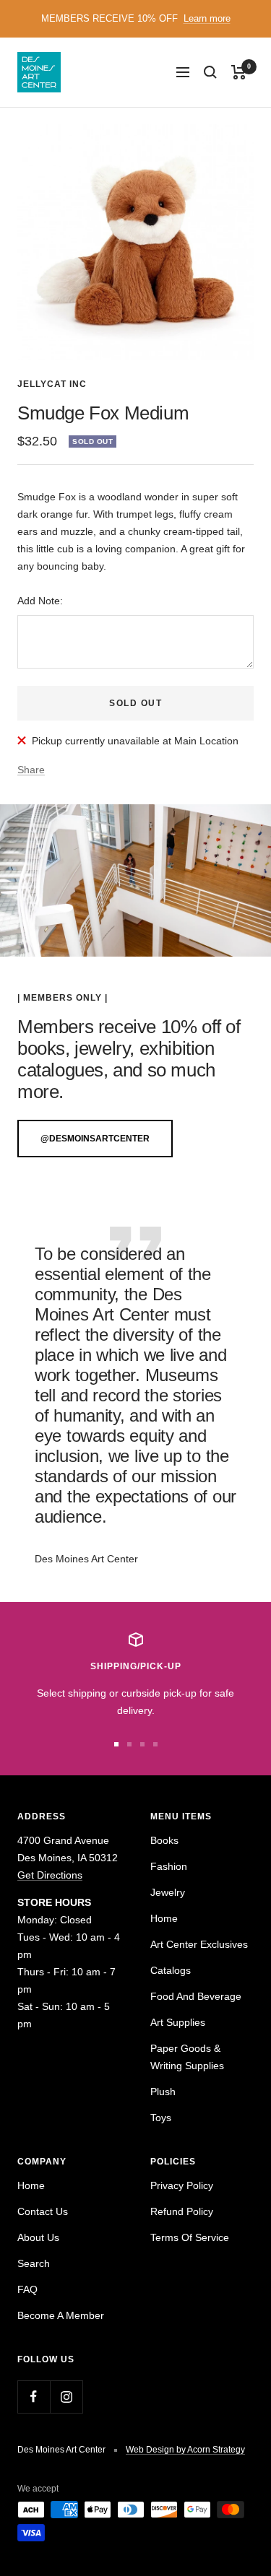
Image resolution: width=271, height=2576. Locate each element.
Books (164, 1840)
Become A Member (61, 2315)
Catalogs (171, 1970)
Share (31, 770)
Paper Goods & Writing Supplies (187, 2057)
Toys (161, 2118)
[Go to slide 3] (142, 1744)
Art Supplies (178, 2022)
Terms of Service (190, 2237)
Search (34, 2263)
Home (164, 1918)
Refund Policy (182, 2211)
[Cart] (239, 72)
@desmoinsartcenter (95, 1139)
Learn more (207, 18)
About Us (38, 2237)
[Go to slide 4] (155, 1744)
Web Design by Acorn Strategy (185, 2450)
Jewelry (168, 1892)
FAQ (27, 2289)
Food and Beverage (196, 1996)
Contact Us (43, 2211)
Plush (163, 2092)
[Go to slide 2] (129, 1744)
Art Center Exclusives (199, 1944)
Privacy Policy (182, 2185)
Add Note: (40, 601)
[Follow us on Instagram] (66, 2397)
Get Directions (50, 1875)
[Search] (210, 72)
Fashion (169, 1866)
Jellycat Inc (52, 384)
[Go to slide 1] (116, 1744)
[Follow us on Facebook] (34, 2397)
